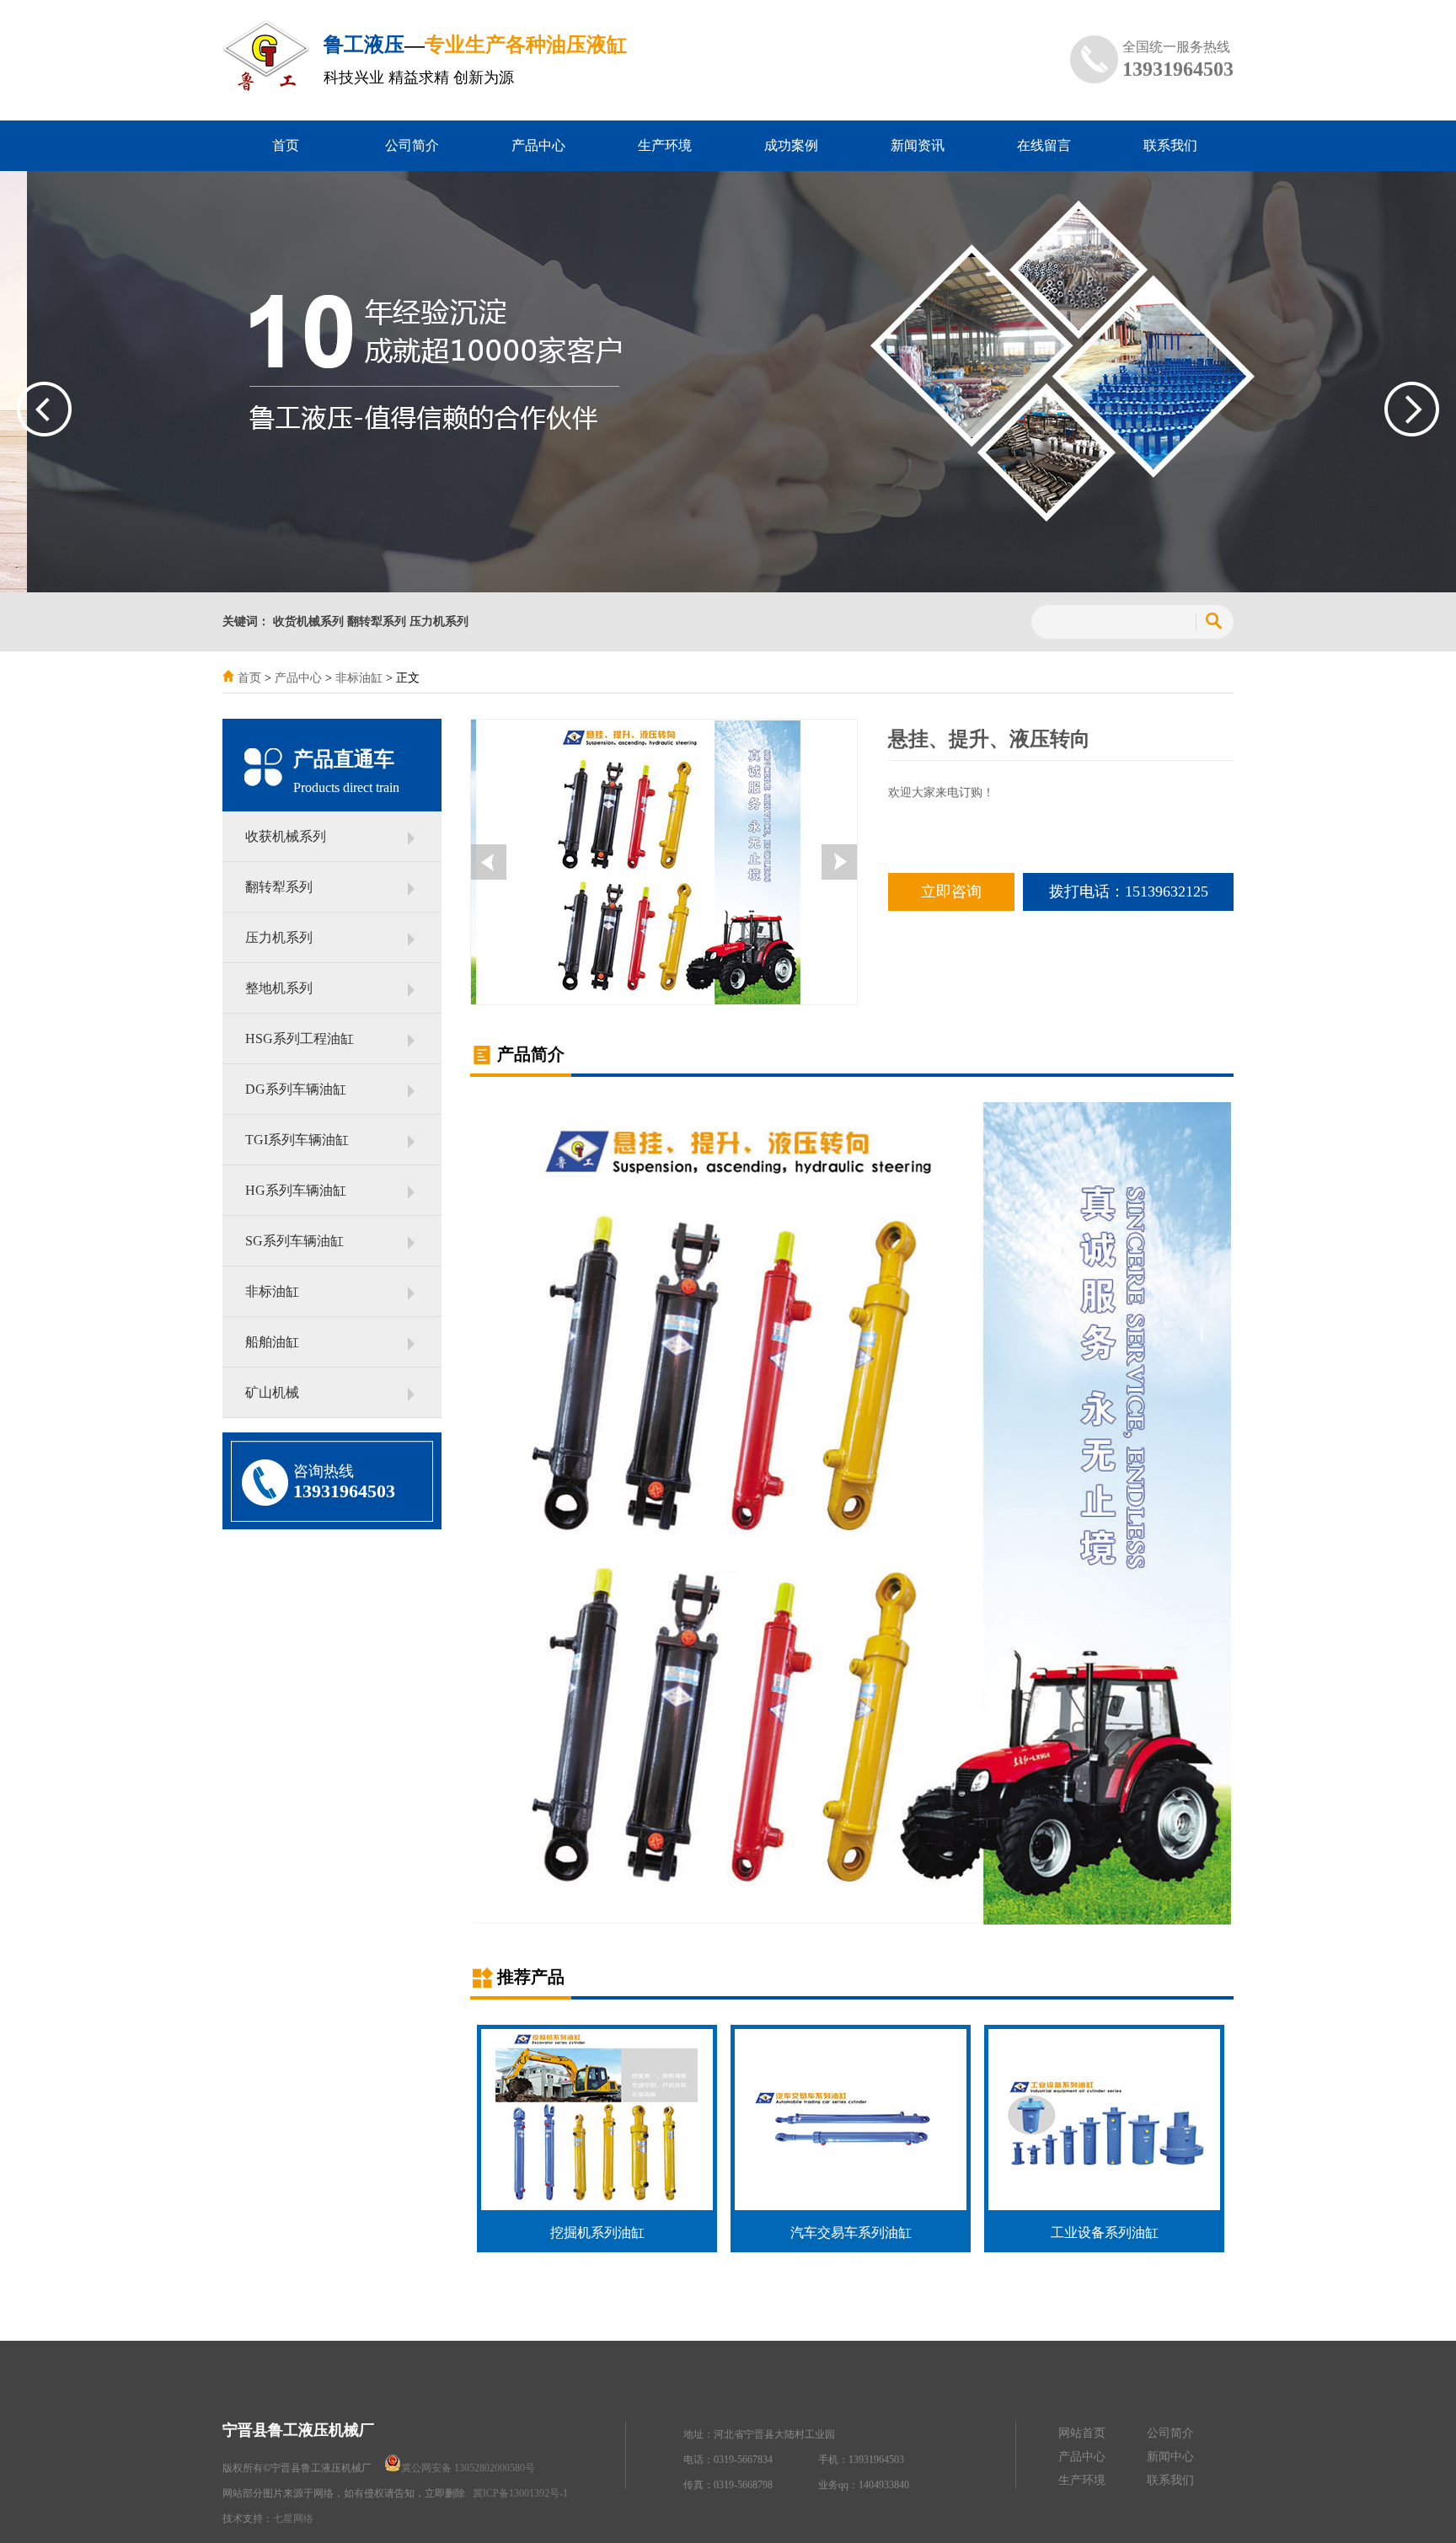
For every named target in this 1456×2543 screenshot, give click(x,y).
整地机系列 (279, 988)
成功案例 (791, 145)
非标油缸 (359, 678)
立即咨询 (951, 891)
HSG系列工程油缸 (300, 1039)
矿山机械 (272, 1392)
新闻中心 (1170, 2457)
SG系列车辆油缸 (294, 1241)
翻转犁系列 (279, 887)
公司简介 (412, 145)
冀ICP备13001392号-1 (520, 2493)
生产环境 (665, 145)
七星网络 (293, 2519)
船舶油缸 (272, 1342)
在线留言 (1044, 145)
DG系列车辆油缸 (296, 1089)
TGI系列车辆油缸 (297, 1140)
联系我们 (1170, 145)
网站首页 (1082, 2433)
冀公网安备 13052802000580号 (469, 2468)
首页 (286, 145)
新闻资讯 (918, 145)
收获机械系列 (286, 836)
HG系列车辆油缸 (296, 1190)
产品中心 (538, 145)
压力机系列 (279, 937)
